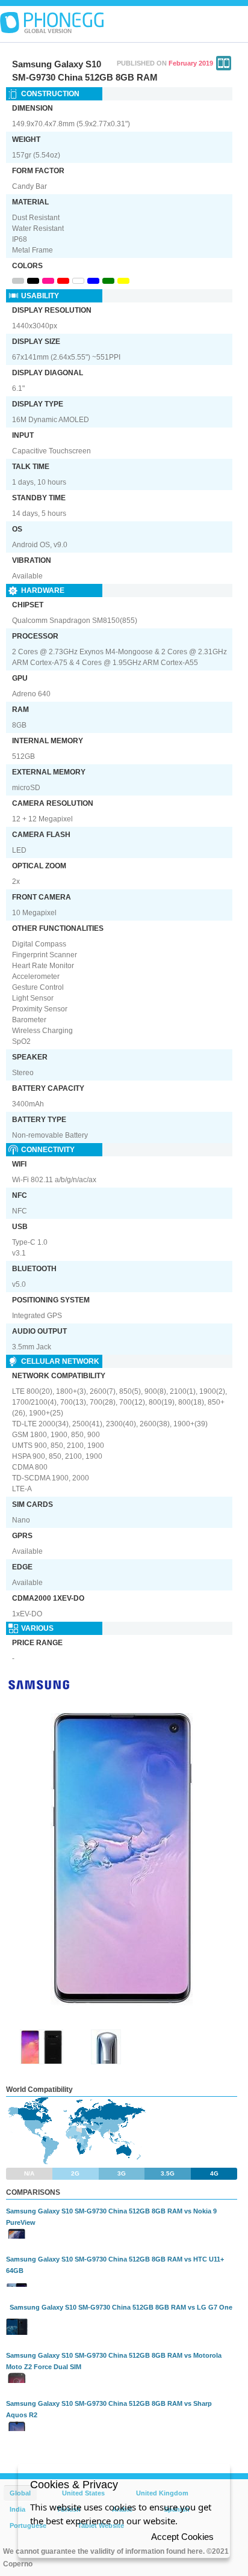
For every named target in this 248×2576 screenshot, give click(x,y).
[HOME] (52, 23)
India (17, 2509)
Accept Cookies (182, 2537)
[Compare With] (224, 63)
